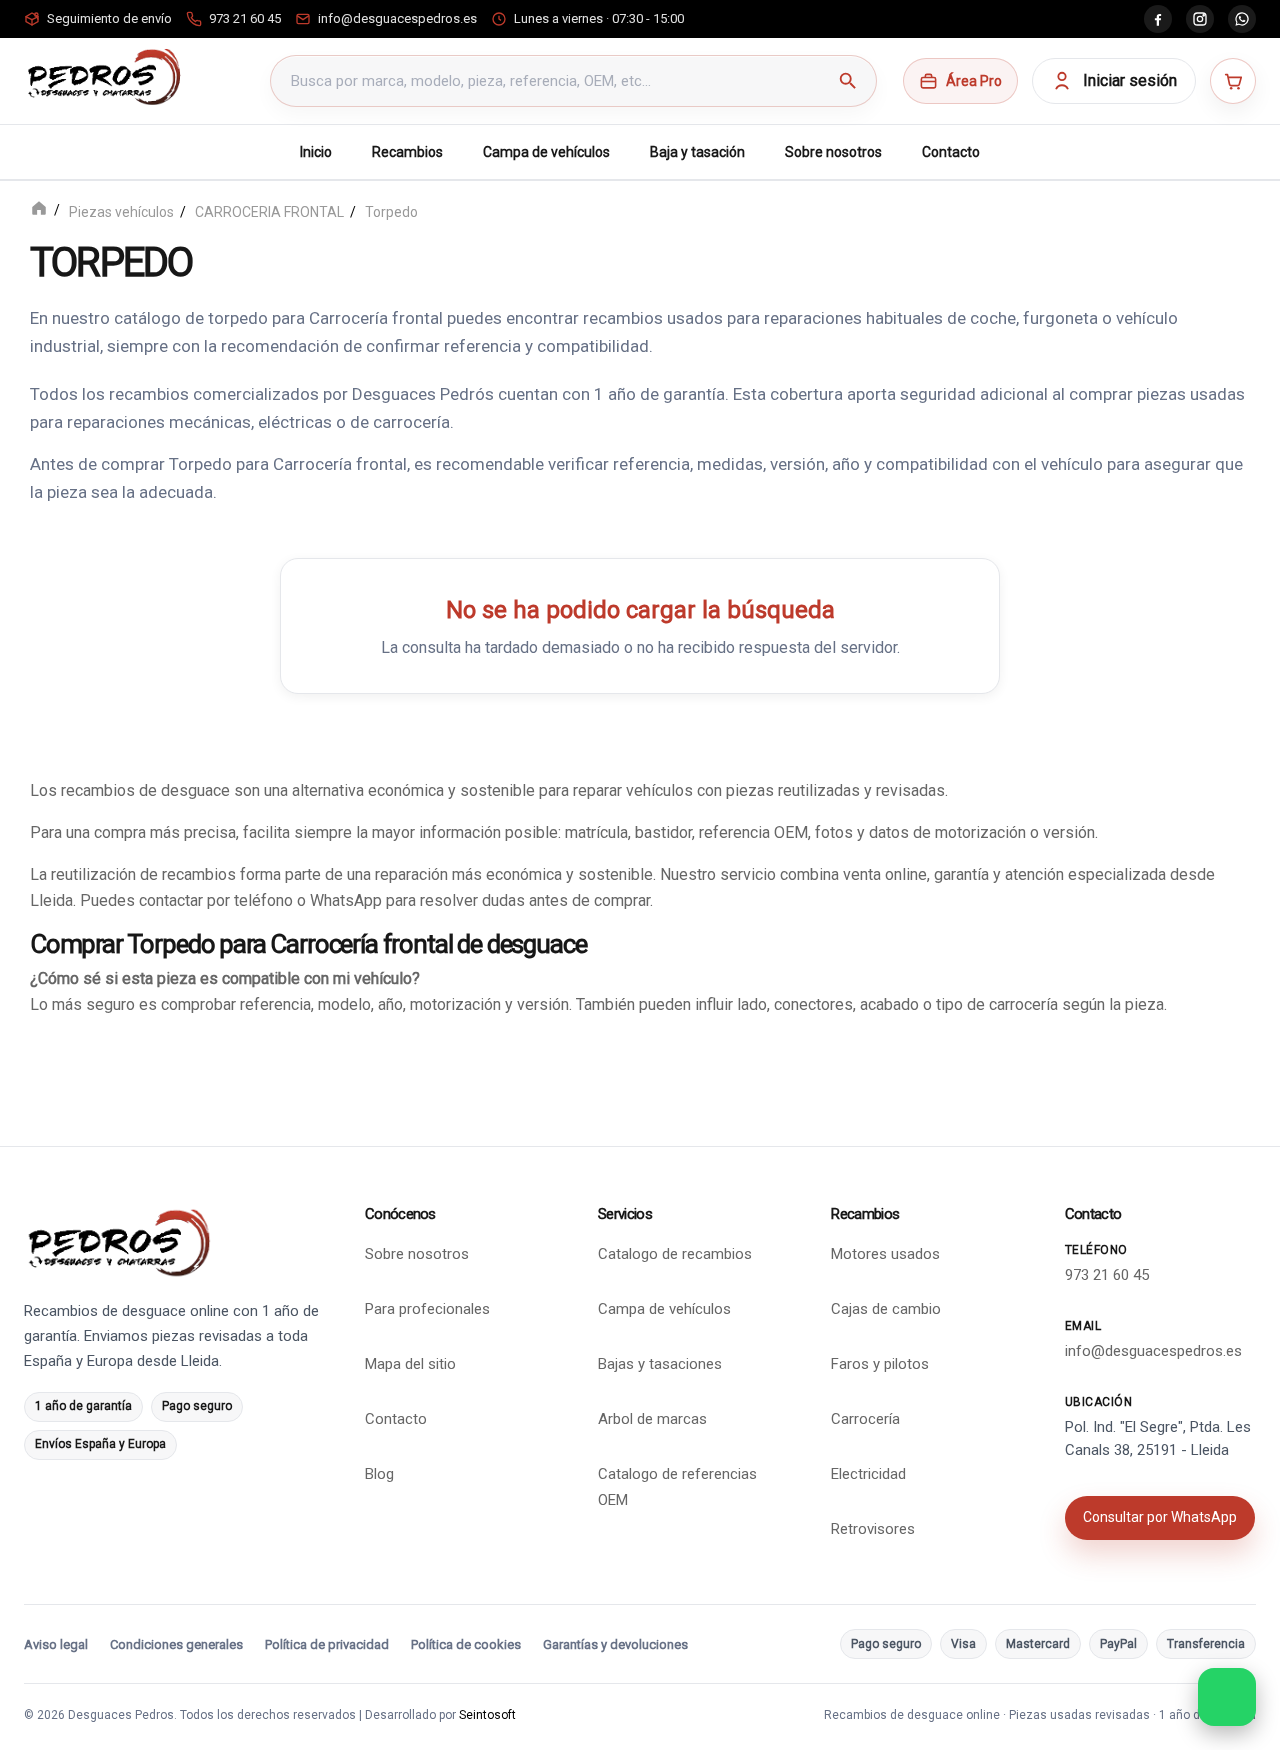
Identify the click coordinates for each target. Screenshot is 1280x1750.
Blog (379, 1474)
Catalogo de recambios (675, 1254)
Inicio (316, 152)
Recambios (407, 152)
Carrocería (865, 1419)
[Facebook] (1158, 19)
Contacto (951, 152)
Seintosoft (487, 1715)
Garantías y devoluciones (615, 1644)
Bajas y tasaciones (660, 1364)
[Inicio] (39, 210)
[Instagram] (1200, 19)
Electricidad (868, 1474)
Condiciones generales (176, 1644)
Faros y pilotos (880, 1364)
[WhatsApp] (1242, 19)
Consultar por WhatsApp (1160, 1517)
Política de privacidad (327, 1644)
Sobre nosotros (833, 152)
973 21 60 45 (1107, 1275)
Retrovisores (873, 1529)
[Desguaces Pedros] (103, 77)
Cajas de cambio (886, 1309)
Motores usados (885, 1254)
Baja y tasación (697, 152)
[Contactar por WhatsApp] (1227, 1697)
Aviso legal (56, 1644)
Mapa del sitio (410, 1364)
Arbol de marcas (652, 1419)
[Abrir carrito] (1233, 81)
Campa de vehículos (546, 152)
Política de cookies (466, 1644)
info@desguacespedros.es (1153, 1351)
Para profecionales (427, 1309)
